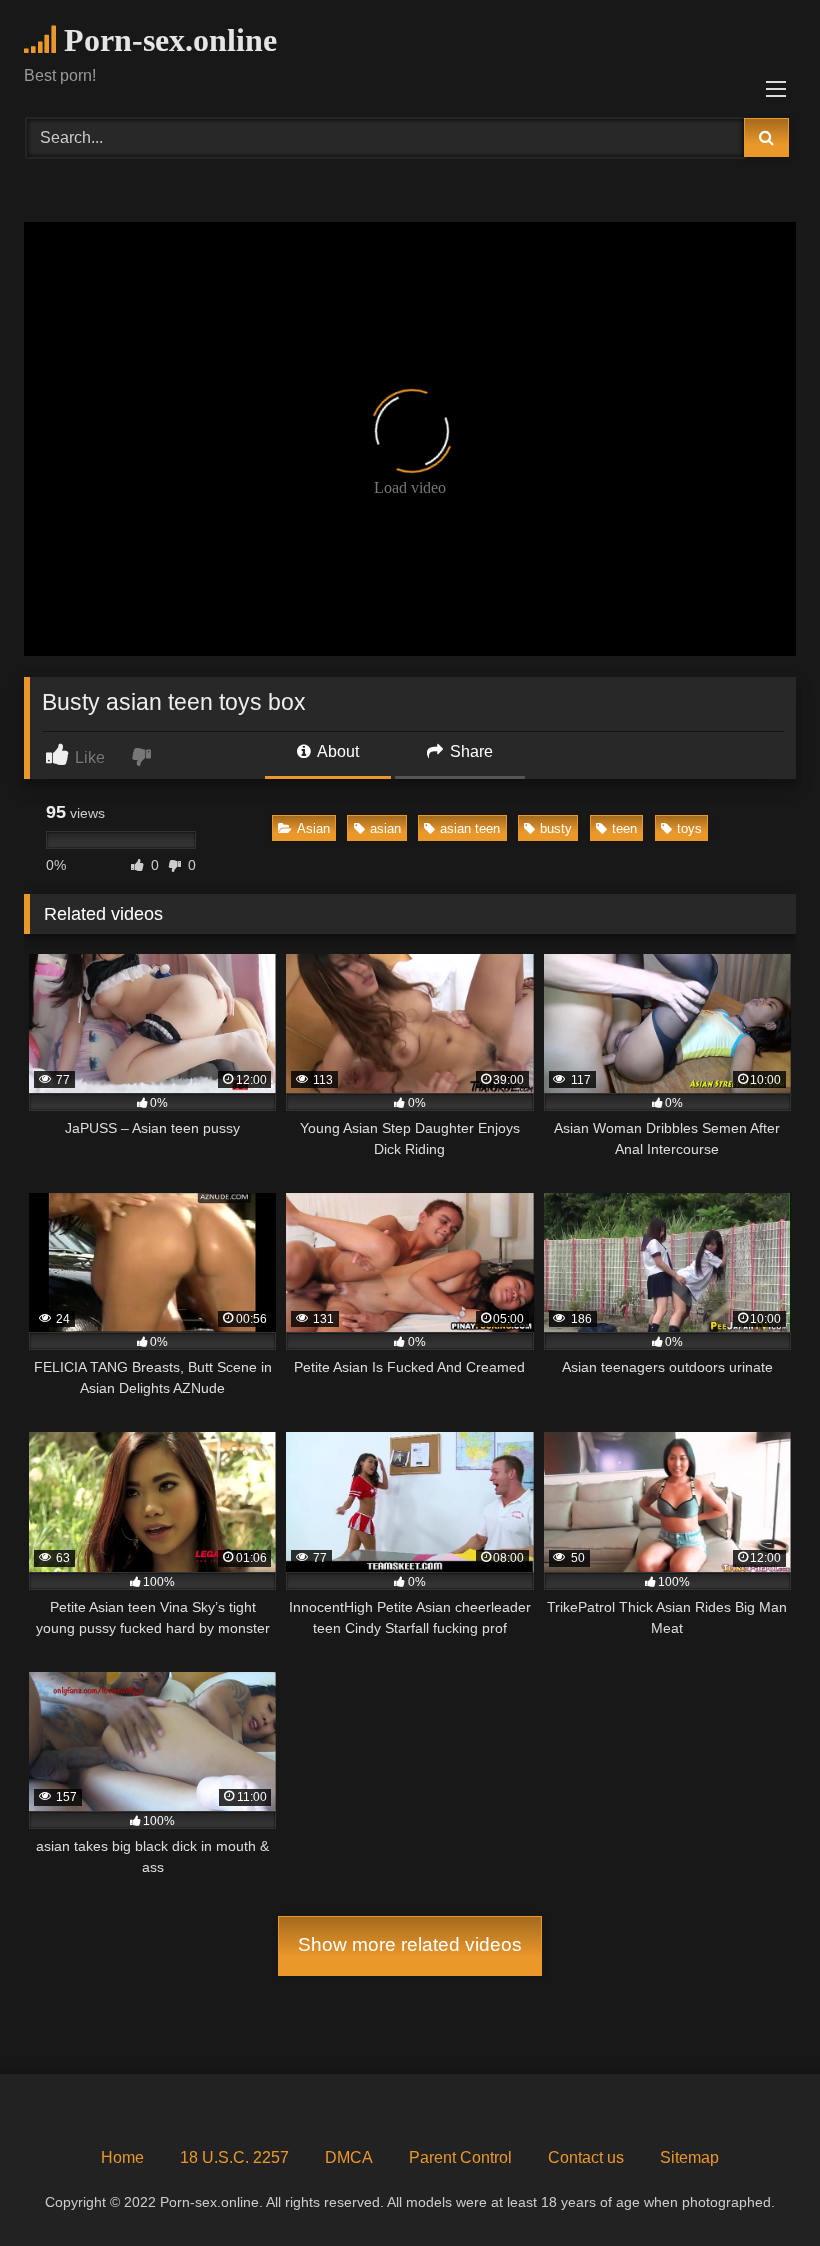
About (336, 751)
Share (469, 751)
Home (122, 2157)
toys (689, 828)
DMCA (349, 2157)
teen (624, 828)
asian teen (470, 828)
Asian (313, 828)
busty (556, 828)
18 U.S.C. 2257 (234, 2157)
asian (385, 828)
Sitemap (689, 2157)
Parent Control (460, 2157)
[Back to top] (758, 2186)
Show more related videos (410, 1944)
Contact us (586, 2157)
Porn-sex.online (166, 40)
